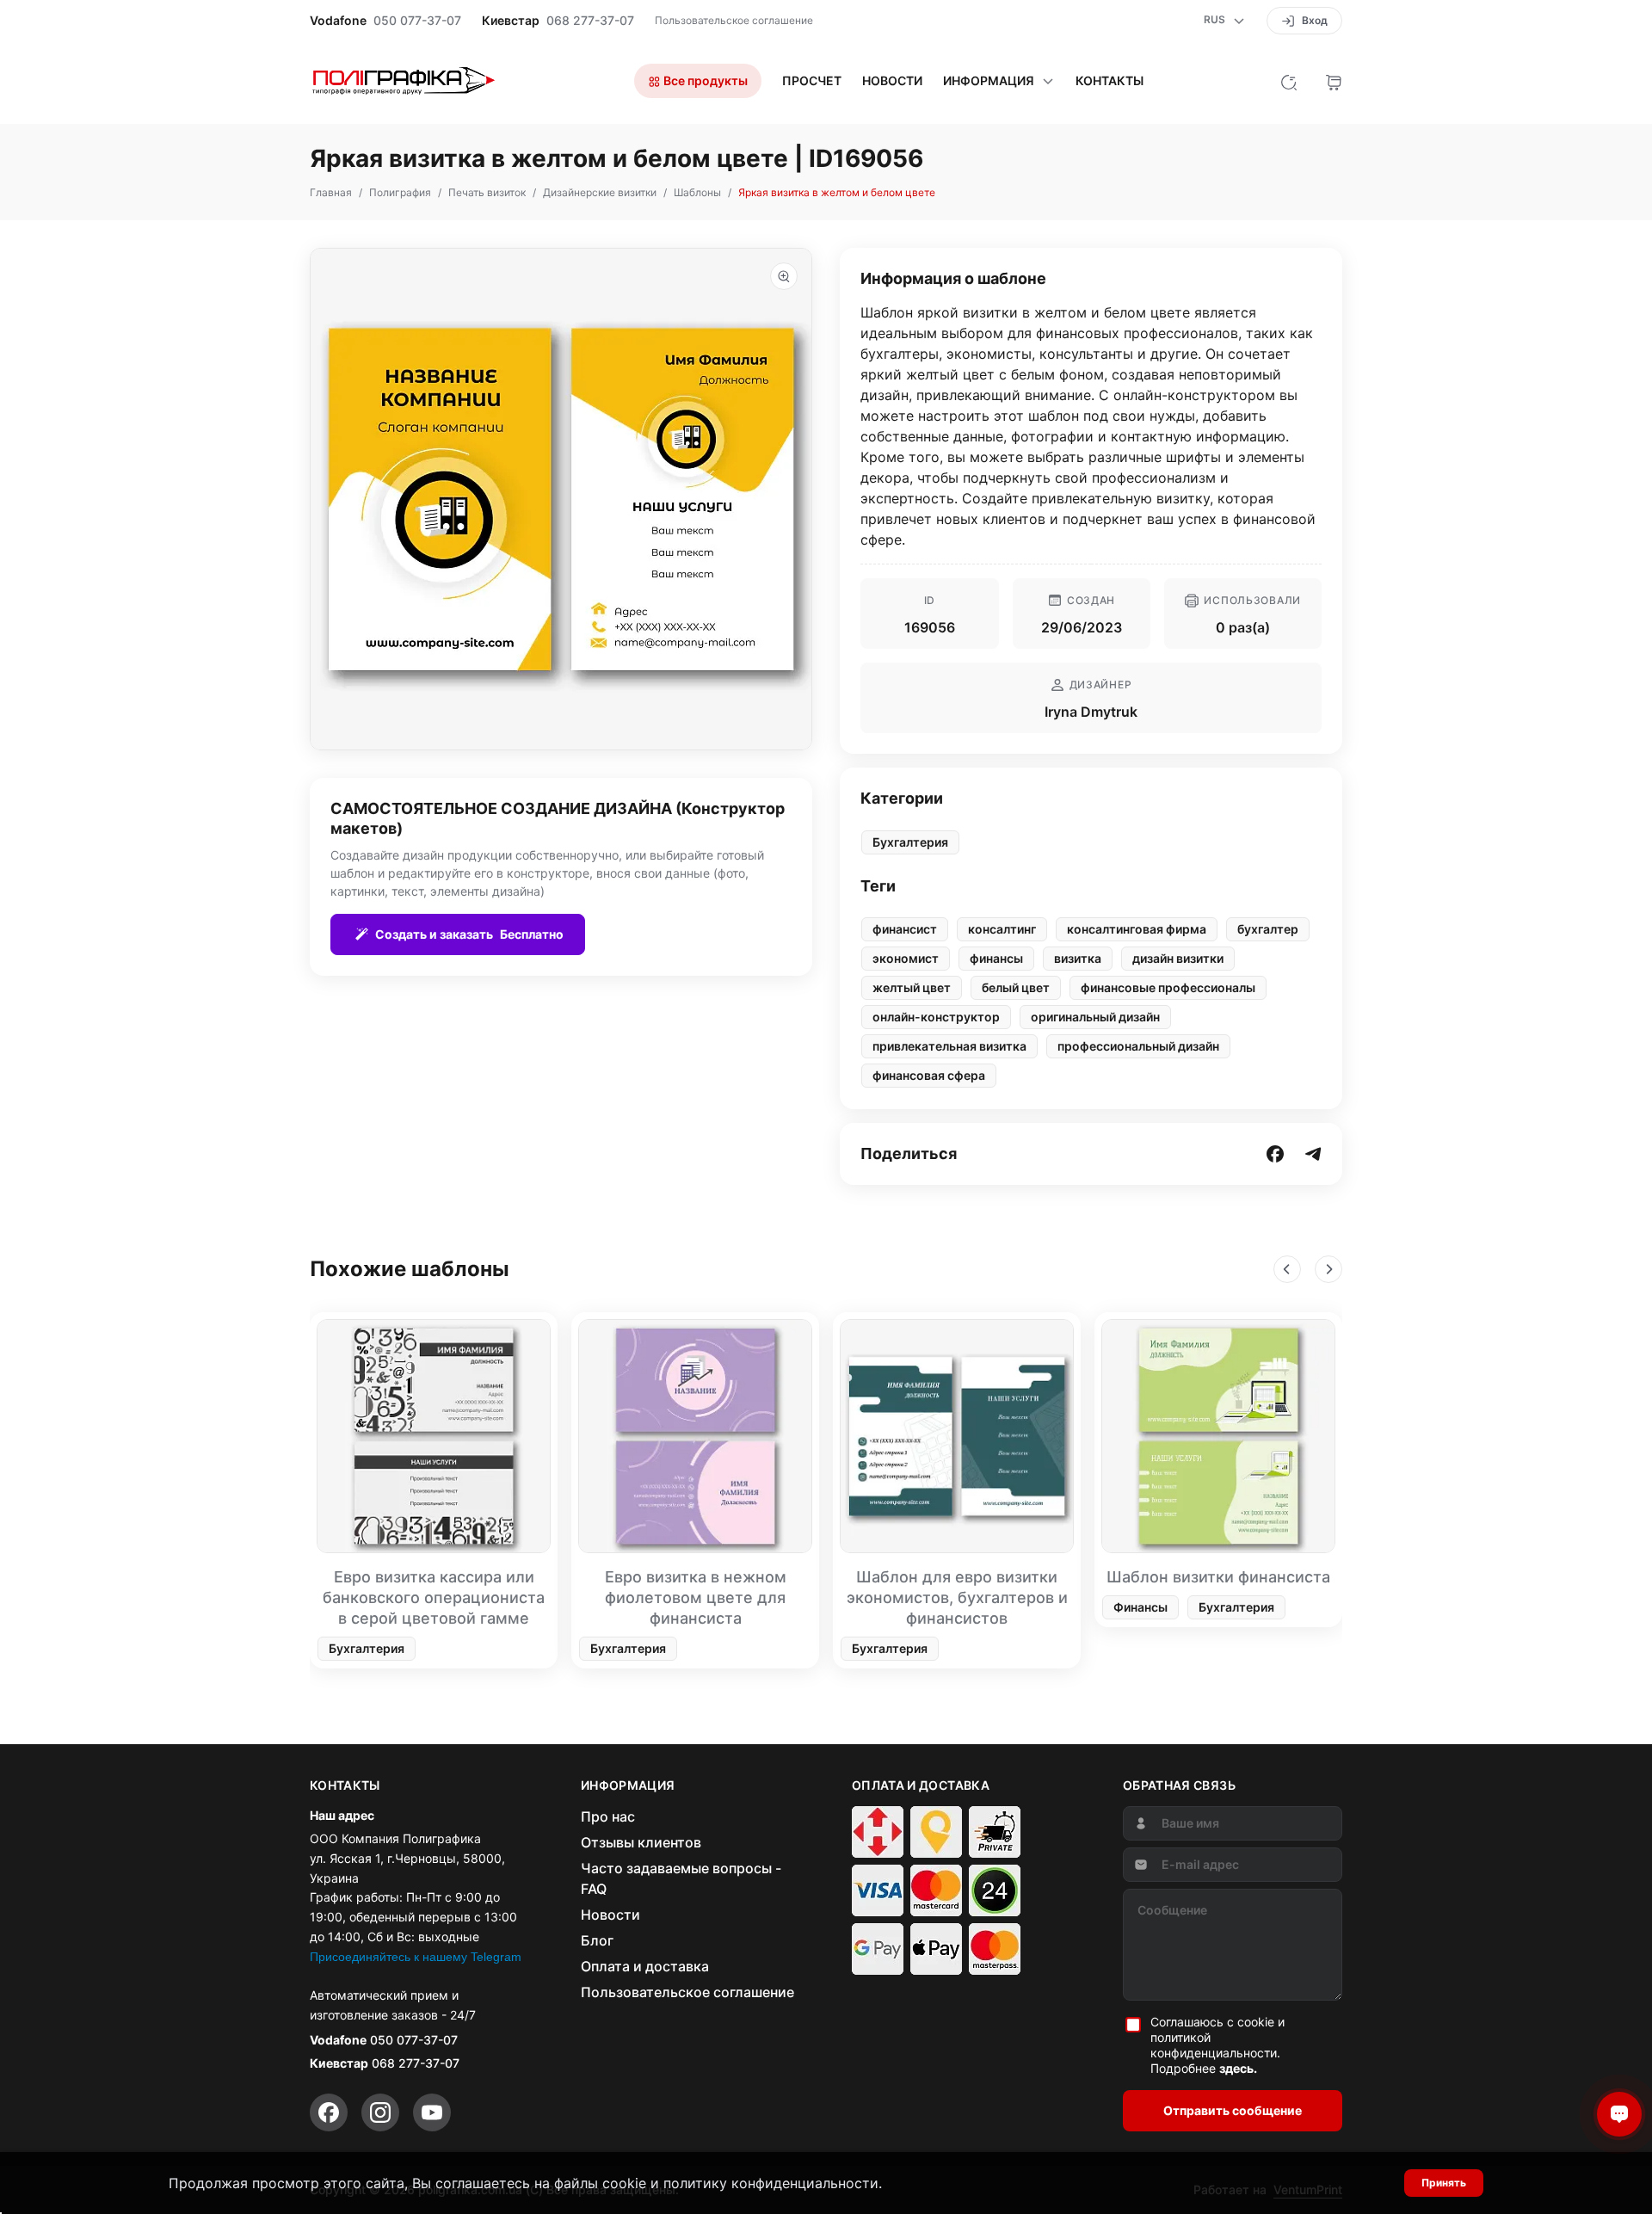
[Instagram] (380, 2112)
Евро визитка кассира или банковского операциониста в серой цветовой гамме (434, 1597)
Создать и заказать (469, 934)
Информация (989, 81)
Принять (1444, 2183)
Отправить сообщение (1233, 2110)
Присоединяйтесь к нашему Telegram (416, 1957)
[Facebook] (329, 2112)
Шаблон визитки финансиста (1218, 1577)
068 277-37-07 (590, 21)
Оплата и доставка (645, 1966)
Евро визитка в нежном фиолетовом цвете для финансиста (696, 1597)
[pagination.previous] (1287, 1269)
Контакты (1110, 81)
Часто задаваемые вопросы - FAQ (681, 1878)
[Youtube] (432, 2112)
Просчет (812, 81)
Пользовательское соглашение (734, 20)
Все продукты (704, 80)
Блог (597, 1940)
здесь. (1238, 2068)
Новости (892, 81)
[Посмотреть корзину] (1334, 81)
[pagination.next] (1328, 1269)
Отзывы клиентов (641, 1842)
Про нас (608, 1816)
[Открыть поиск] (1289, 81)
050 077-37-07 (417, 21)
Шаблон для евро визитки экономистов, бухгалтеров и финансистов (957, 1597)
